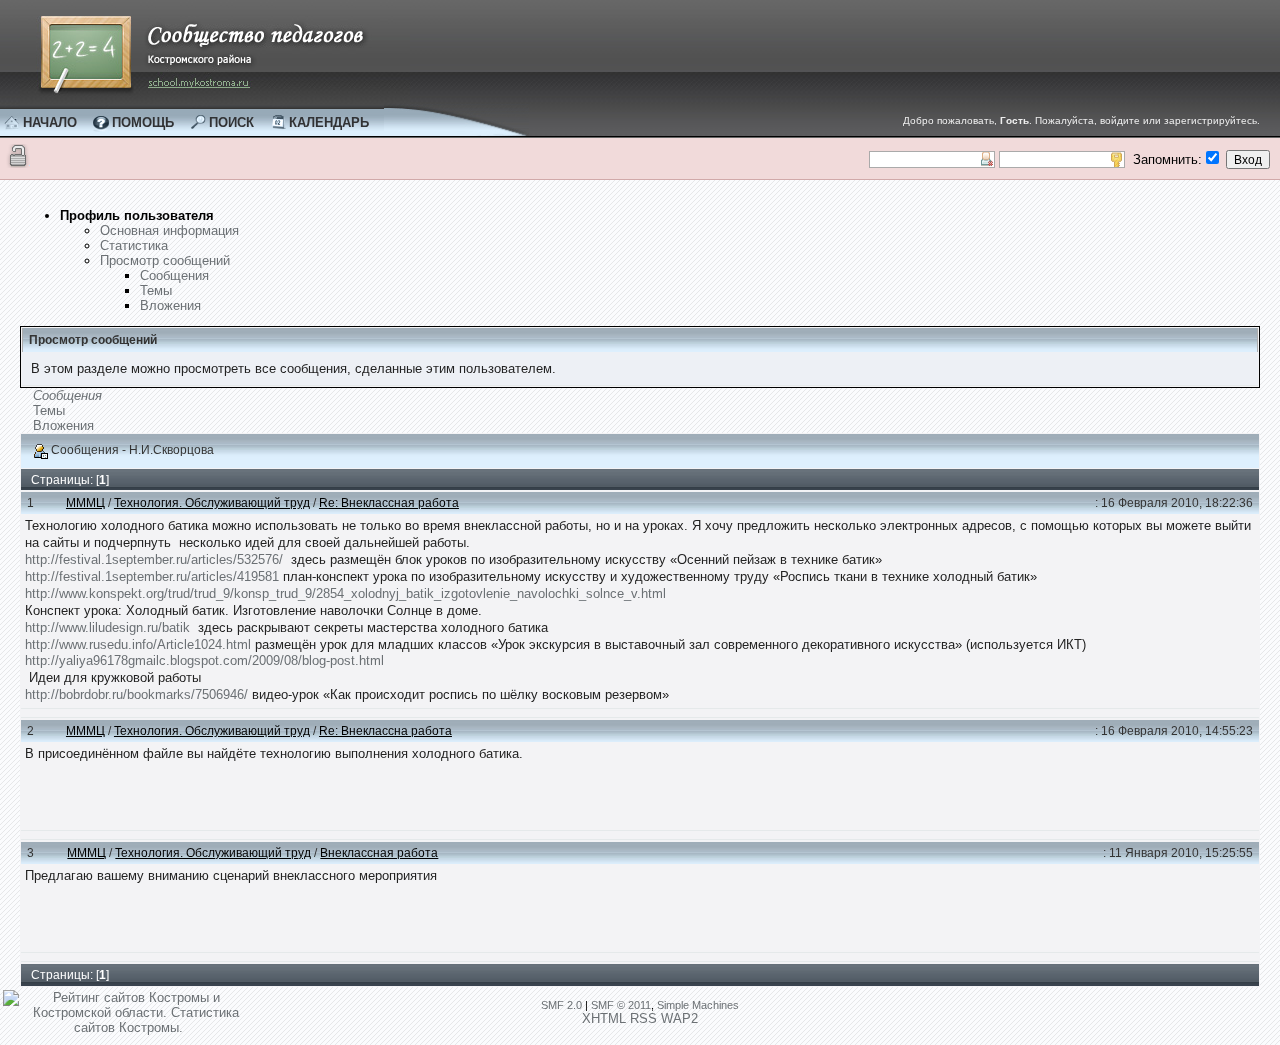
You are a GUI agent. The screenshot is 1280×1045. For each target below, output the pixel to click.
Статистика (134, 245)
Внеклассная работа (379, 853)
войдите (1120, 120)
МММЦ (85, 503)
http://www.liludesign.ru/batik (107, 627)
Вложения (170, 305)
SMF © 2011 (621, 1005)
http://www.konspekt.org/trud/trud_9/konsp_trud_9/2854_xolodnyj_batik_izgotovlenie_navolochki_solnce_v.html (345, 593)
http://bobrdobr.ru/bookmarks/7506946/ (136, 694)
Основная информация (169, 230)
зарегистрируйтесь (1210, 120)
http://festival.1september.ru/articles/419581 (152, 576)
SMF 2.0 (561, 1005)
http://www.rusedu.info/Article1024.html (138, 644)
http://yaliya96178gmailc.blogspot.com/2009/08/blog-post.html (204, 660)
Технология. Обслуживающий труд (212, 503)
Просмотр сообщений (165, 260)
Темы (156, 290)
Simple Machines (698, 1005)
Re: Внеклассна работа (385, 731)
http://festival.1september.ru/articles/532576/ (154, 559)
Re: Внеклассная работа (389, 503)
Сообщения (174, 275)
